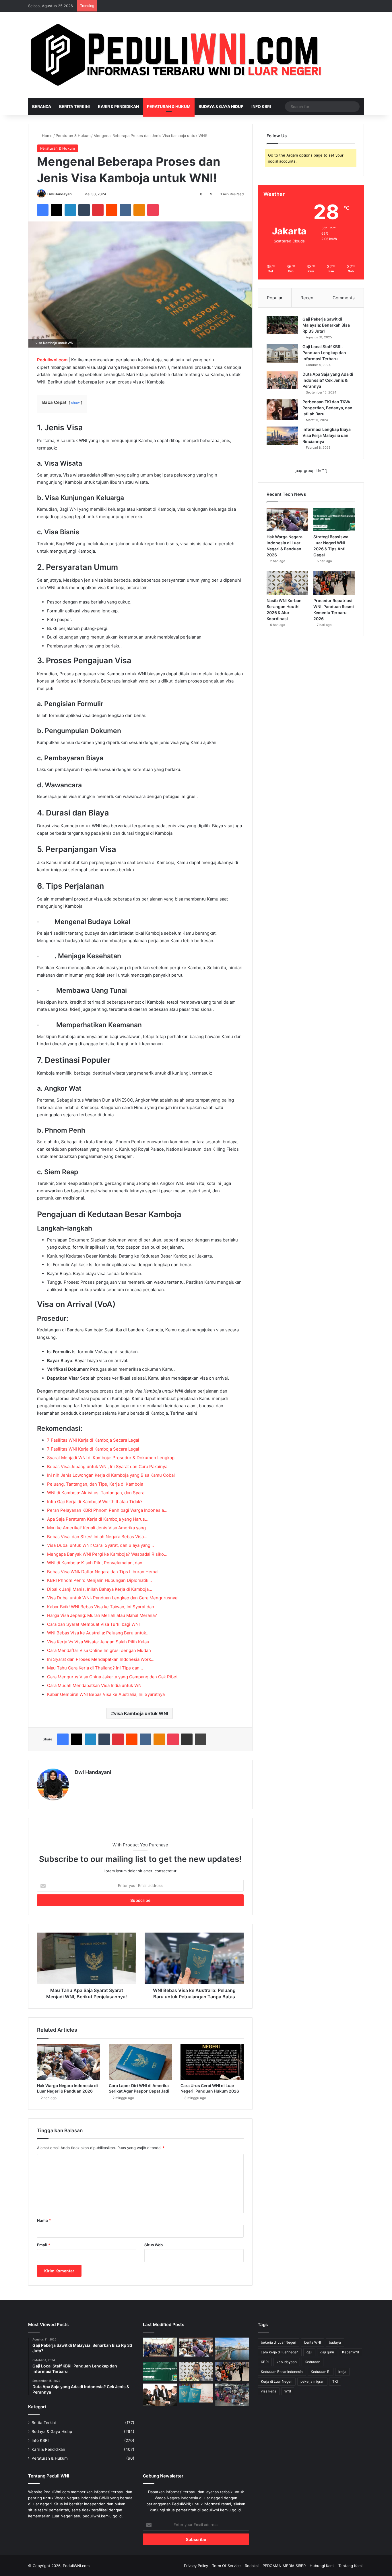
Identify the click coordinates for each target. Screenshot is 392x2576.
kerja (342, 2372)
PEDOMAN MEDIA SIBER (284, 2566)
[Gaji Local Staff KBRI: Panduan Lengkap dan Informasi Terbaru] (282, 353)
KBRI (265, 2362)
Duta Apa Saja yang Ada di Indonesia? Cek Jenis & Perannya (328, 380)
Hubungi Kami (322, 2566)
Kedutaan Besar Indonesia (282, 2372)
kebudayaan (287, 2362)
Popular (275, 298)
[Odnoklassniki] (139, 210)
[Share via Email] (187, 1739)
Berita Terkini (74, 106)
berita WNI (313, 2342)
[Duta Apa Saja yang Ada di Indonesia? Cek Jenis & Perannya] (282, 380)
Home (47, 136)
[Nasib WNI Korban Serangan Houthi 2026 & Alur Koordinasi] (287, 583)
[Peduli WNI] (178, 55)
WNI (288, 2391)
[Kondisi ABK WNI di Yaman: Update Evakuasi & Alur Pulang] (160, 2347)
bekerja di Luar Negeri (279, 2342)
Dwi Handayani (60, 194)
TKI (335, 2381)
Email (44, 2245)
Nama (44, 2220)
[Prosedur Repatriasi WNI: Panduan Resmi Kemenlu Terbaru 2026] (334, 583)
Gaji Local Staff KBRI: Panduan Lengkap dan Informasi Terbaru (324, 353)
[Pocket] (153, 210)
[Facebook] (43, 210)
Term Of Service (226, 2566)
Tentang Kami (350, 2566)
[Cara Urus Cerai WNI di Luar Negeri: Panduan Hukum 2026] (212, 2062)
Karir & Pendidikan (118, 106)
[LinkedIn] (70, 210)
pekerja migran (312, 2381)
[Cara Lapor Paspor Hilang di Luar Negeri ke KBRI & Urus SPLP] (196, 2393)
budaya (335, 2342)
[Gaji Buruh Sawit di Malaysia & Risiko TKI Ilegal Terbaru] (232, 2395)
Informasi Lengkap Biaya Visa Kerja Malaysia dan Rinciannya (327, 435)
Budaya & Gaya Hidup (221, 106)
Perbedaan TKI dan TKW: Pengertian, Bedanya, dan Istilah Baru (327, 408)
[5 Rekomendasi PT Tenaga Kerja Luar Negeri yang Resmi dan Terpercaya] (160, 2395)
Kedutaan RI (321, 2372)
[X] (57, 210)
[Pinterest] (98, 210)
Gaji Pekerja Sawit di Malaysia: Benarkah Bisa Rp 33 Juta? (326, 325)
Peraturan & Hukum (169, 106)
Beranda (42, 106)
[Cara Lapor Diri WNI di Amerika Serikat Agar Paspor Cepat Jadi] (140, 2062)
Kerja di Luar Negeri (277, 2381)
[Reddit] (112, 210)
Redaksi (252, 2566)
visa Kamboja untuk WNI (141, 1713)
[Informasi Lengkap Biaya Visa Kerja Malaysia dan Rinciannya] (282, 436)
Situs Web (154, 2245)
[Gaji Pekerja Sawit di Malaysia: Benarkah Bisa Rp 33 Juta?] (282, 325)
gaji (309, 2352)
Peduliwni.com (52, 360)
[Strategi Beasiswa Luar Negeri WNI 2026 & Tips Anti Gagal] (334, 520)
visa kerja (269, 2391)
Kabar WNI (351, 2352)
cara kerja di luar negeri (280, 2352)
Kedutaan (313, 2362)
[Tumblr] (84, 210)
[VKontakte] (125, 210)
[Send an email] (75, 194)
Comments (344, 298)
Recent (308, 298)
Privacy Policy (196, 2566)
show (75, 403)
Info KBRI (261, 106)
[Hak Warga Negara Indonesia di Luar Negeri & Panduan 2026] (69, 2062)
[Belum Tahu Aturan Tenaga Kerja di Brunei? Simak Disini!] (232, 2349)
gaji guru (327, 2352)
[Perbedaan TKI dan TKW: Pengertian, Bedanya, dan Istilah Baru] (282, 410)
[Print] (201, 1739)
